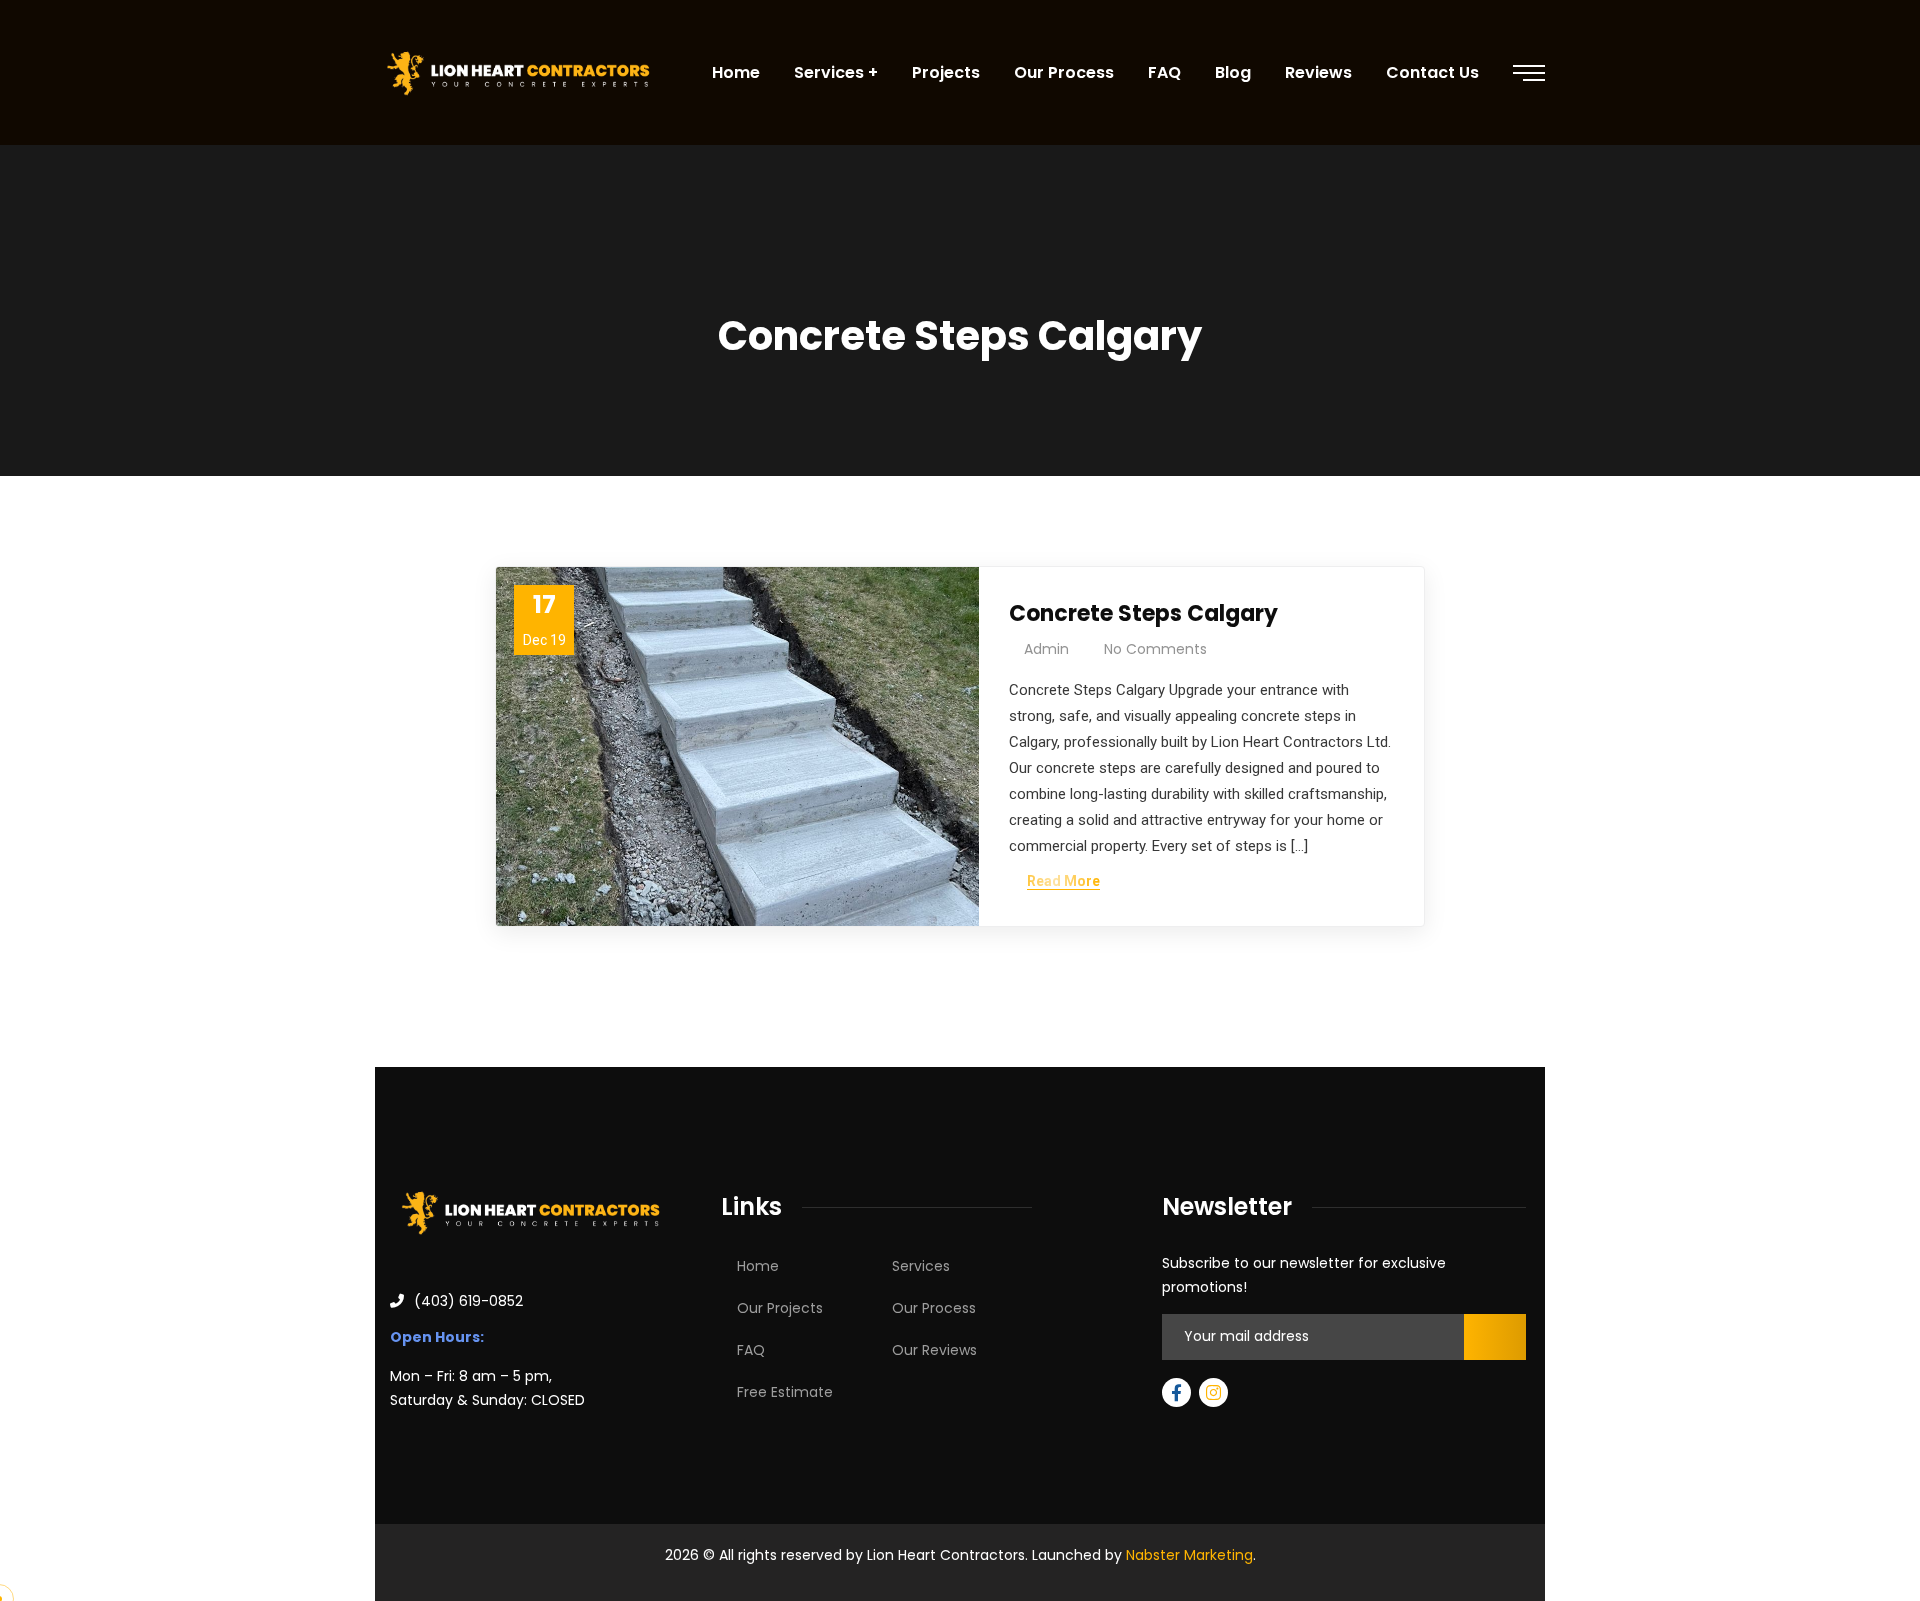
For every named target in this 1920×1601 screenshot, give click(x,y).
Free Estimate (785, 1392)
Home (758, 1266)
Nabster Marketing (1189, 1555)
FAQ (751, 1350)
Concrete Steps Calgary (1143, 613)
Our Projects (780, 1308)
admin (1046, 649)
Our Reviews (934, 1350)
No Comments (1155, 649)
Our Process (934, 1308)
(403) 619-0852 (468, 1301)
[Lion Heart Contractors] (518, 73)
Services (921, 1266)
